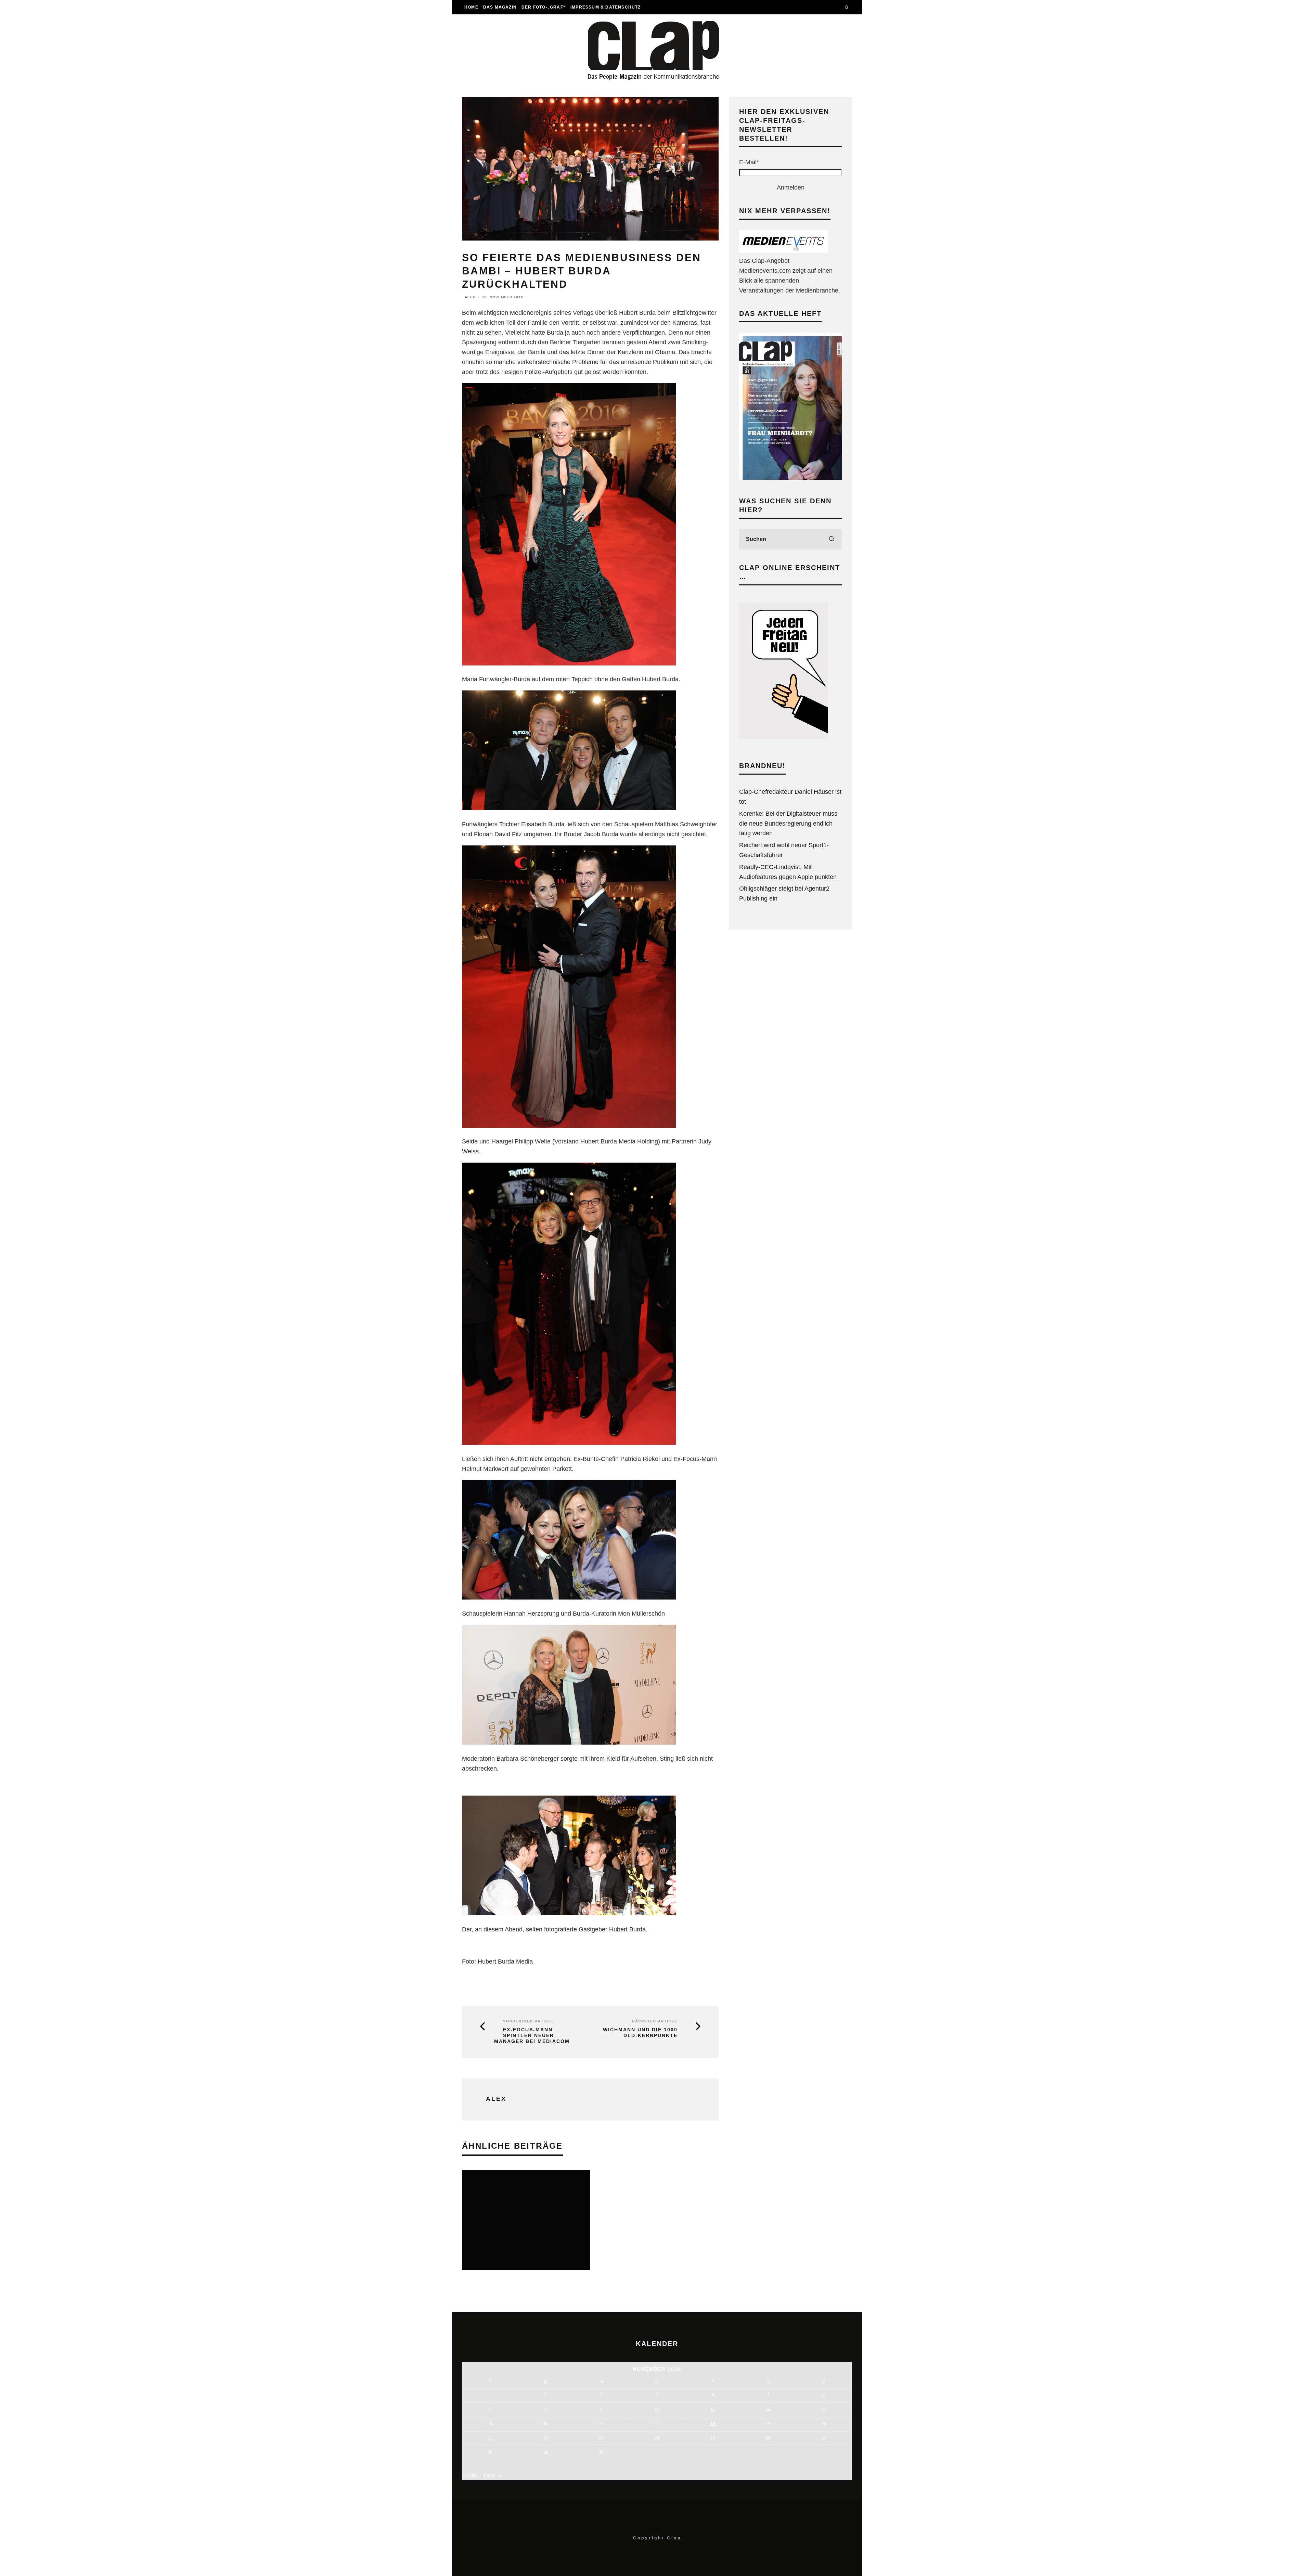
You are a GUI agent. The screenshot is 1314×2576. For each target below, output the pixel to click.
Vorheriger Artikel (529, 2021)
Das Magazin (500, 7)
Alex (470, 297)
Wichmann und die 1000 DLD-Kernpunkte (640, 2033)
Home (471, 7)
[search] (832, 539)
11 (713, 2409)
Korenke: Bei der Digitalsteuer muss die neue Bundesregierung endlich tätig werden (788, 824)
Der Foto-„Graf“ (544, 7)
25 (713, 2438)
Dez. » (492, 2475)
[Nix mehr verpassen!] (784, 251)
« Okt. (470, 2475)
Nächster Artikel (655, 2021)
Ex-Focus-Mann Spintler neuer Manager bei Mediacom (532, 2035)
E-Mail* (749, 162)
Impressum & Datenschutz (606, 7)
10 (657, 2409)
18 (713, 2424)
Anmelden (791, 187)
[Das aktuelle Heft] (790, 478)
